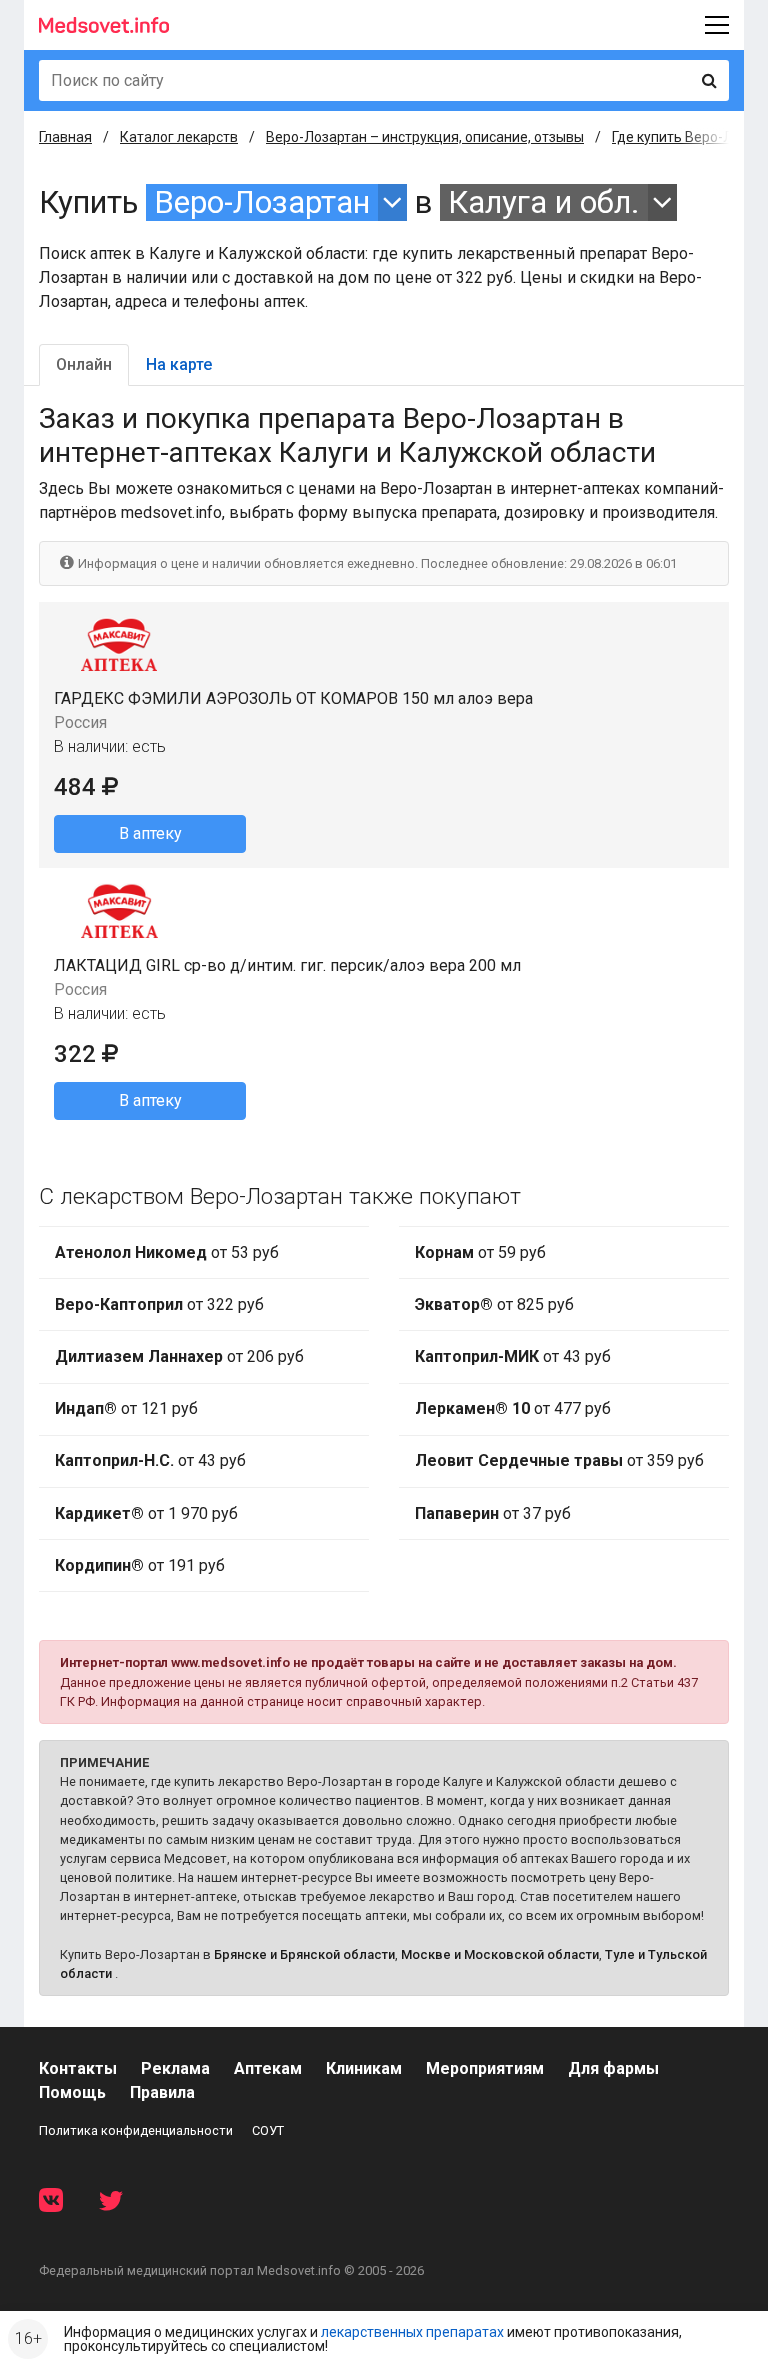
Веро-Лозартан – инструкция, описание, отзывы (425, 137)
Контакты (78, 2068)
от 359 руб (559, 1460)
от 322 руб (159, 1304)
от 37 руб (493, 1513)
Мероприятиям (485, 2068)
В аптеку (150, 833)
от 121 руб (126, 1408)
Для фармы (613, 2068)
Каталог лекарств (179, 137)
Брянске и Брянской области (304, 1954)
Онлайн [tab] (84, 364)
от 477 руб (513, 1408)
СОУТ (268, 2130)
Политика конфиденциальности (136, 2130)
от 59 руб (480, 1252)
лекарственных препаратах (412, 2332)
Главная (65, 137)
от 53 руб (167, 1252)
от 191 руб (140, 1565)
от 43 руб (150, 1460)
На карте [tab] (179, 364)
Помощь (72, 2092)
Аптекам (268, 2068)
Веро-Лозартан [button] (262, 202)
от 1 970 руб (146, 1513)
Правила (162, 2092)
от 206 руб (179, 1356)
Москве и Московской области (500, 1954)
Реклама (175, 2068)
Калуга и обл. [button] (544, 202)
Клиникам (364, 2068)
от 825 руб (494, 1304)
